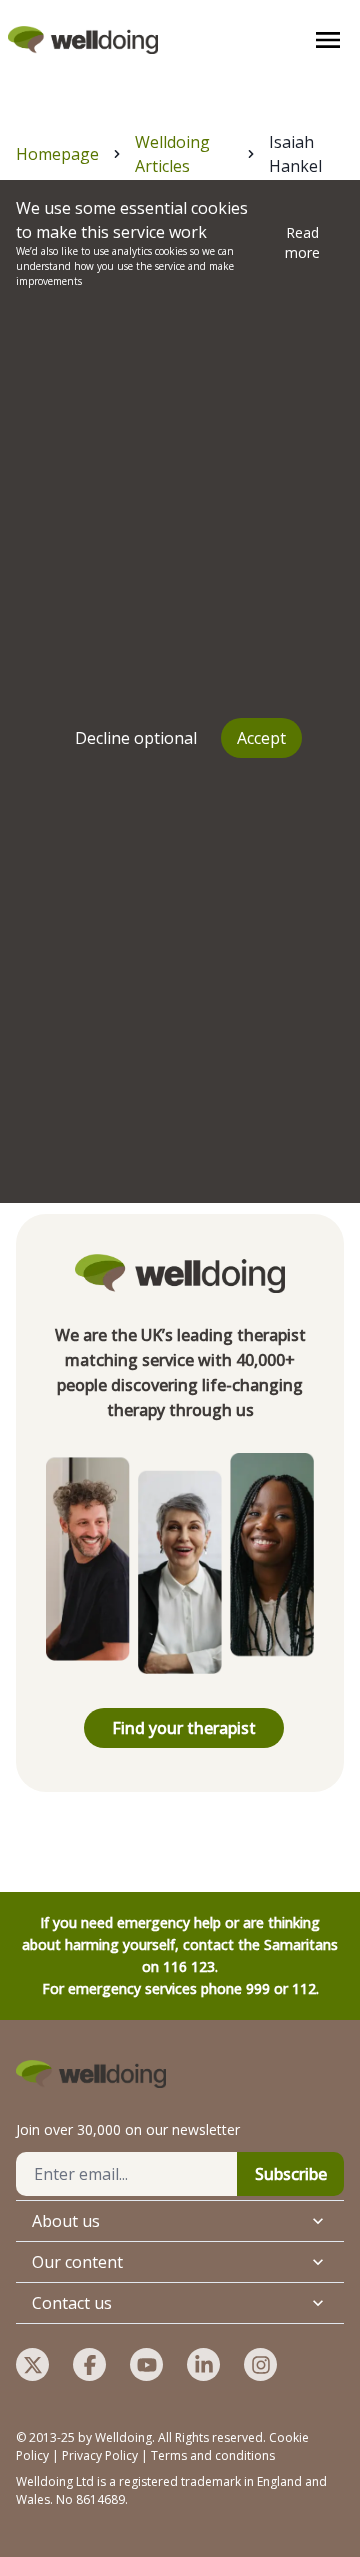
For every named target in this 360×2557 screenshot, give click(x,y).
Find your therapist (184, 1728)
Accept (261, 738)
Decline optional (136, 738)
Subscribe (291, 2174)
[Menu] (328, 40)
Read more (302, 242)
